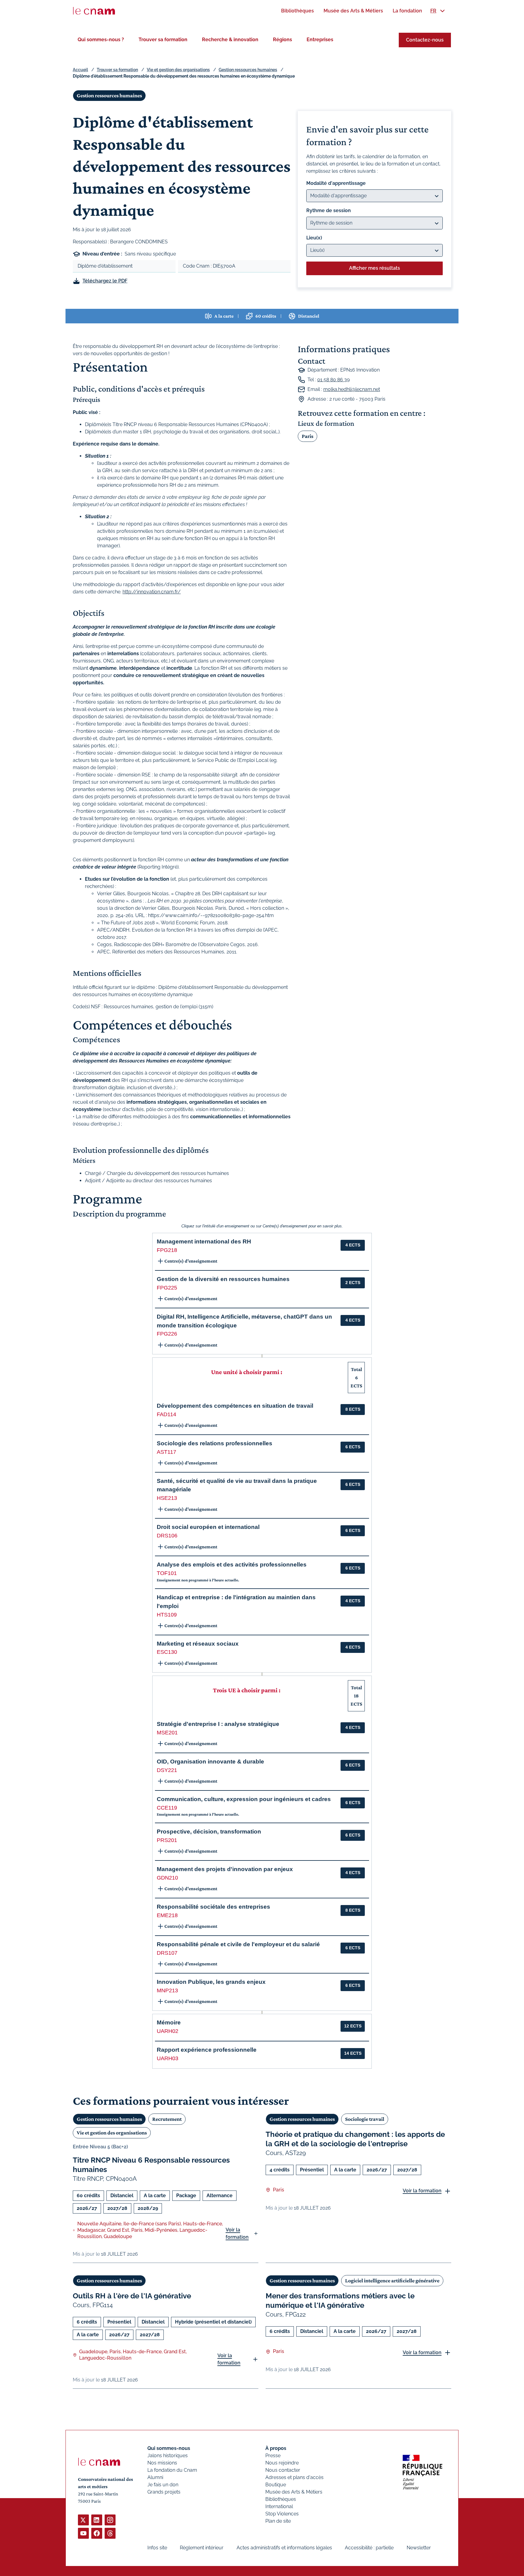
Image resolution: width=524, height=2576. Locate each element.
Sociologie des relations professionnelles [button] (215, 1443)
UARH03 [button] (168, 2058)
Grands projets (164, 2492)
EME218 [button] (167, 1915)
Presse (273, 2456)
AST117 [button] (166, 1452)
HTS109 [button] (167, 1615)
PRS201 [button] (167, 1840)
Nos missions (162, 2463)
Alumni (155, 2477)
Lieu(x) (314, 238)
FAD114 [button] (166, 1414)
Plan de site (278, 2521)
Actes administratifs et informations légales (284, 2548)
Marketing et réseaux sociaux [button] (198, 1644)
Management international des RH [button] (204, 1241)
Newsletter (419, 2548)
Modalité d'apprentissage (336, 183)
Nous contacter (283, 2470)
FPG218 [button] (167, 1250)
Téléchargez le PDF (105, 281)
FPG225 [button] (167, 1288)
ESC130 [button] (167, 1652)
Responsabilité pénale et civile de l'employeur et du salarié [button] (238, 1944)
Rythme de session (329, 210)
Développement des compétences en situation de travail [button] (235, 1406)
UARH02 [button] (168, 2031)
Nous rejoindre (282, 2463)
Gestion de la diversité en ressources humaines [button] (223, 1279)
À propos (276, 2448)
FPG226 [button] (167, 1334)
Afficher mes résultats (375, 268)
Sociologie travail (365, 2119)
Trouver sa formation (163, 40)
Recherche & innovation (230, 40)
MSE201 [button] (167, 1733)
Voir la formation (237, 2233)
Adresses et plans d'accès (294, 2477)
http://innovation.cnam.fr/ (152, 592)
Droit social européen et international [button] (208, 1527)
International (279, 2506)
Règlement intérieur (202, 2548)
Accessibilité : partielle (369, 2548)
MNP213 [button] (167, 1990)
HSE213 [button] (167, 1498)
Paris (307, 436)
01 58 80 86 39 (333, 380)
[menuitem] (297, 11)
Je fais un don (163, 2485)
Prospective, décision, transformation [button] (209, 1832)
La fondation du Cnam (172, 2470)
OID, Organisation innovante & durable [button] (210, 1762)
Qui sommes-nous (169, 2448)
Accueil (80, 70)
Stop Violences (282, 2514)
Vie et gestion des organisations (178, 70)
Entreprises (320, 40)
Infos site (157, 2548)
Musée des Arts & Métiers (294, 2492)
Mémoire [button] (169, 2022)
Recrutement (167, 2119)
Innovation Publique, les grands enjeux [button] (211, 1982)
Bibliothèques (281, 2499)
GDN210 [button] (167, 1878)
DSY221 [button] (167, 1770)
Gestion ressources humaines (248, 70)
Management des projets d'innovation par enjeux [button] (225, 1869)
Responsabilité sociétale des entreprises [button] (213, 1907)
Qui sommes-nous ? (101, 40)
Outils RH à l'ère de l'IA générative (132, 2296)
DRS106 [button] (167, 1536)
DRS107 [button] (167, 1953)
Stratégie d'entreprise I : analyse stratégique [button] (218, 1724)
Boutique (276, 2485)
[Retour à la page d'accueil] (94, 11)
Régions (282, 40)
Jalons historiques (168, 2456)
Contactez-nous (425, 40)
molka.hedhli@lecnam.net (352, 389)
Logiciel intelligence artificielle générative (392, 2281)
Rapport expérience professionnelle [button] (207, 2050)
